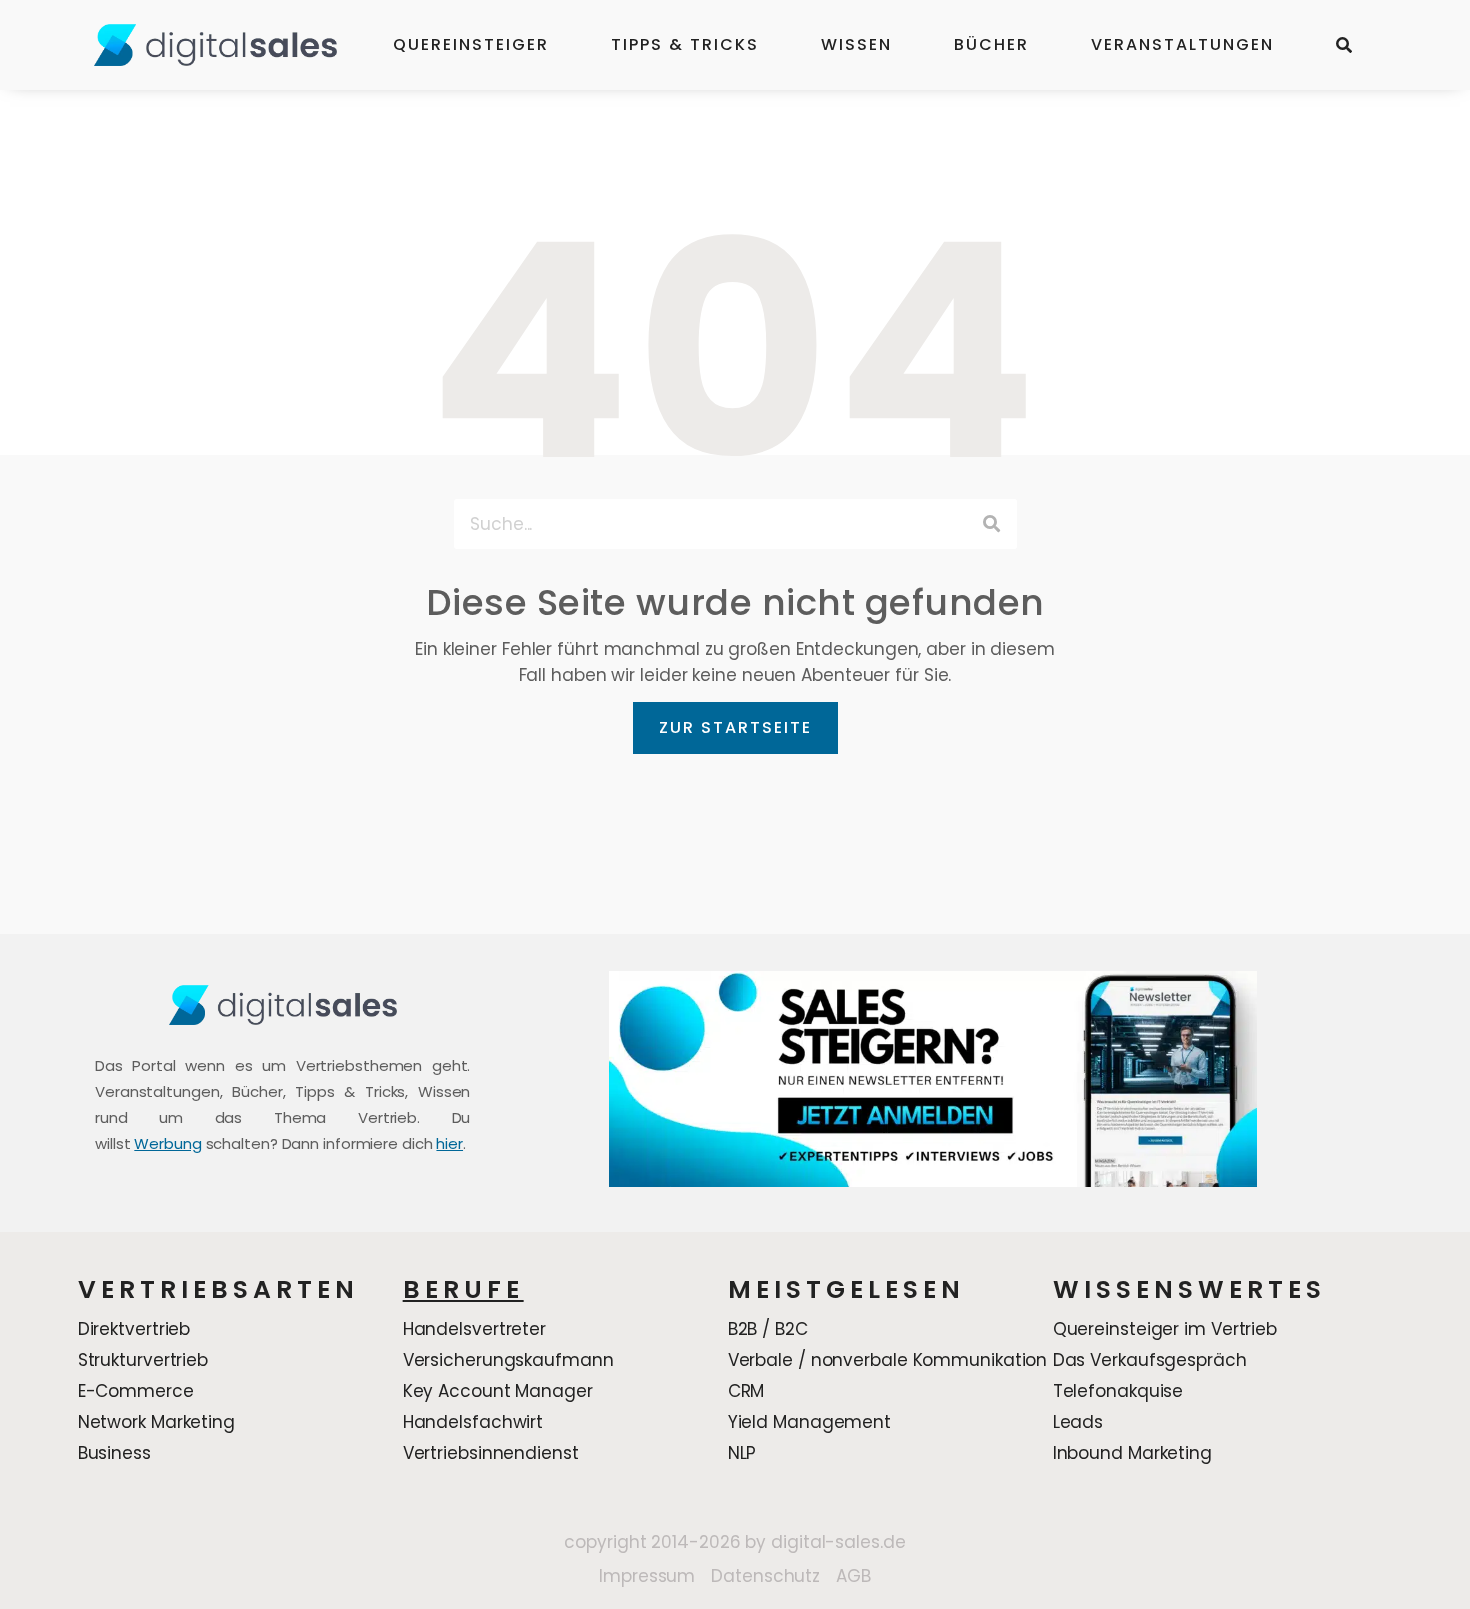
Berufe (463, 1289)
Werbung (167, 1143)
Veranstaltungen (1182, 44)
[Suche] (992, 524)
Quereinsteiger (471, 44)
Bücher (991, 44)
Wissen (856, 44)
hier (449, 1143)
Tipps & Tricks (685, 44)
